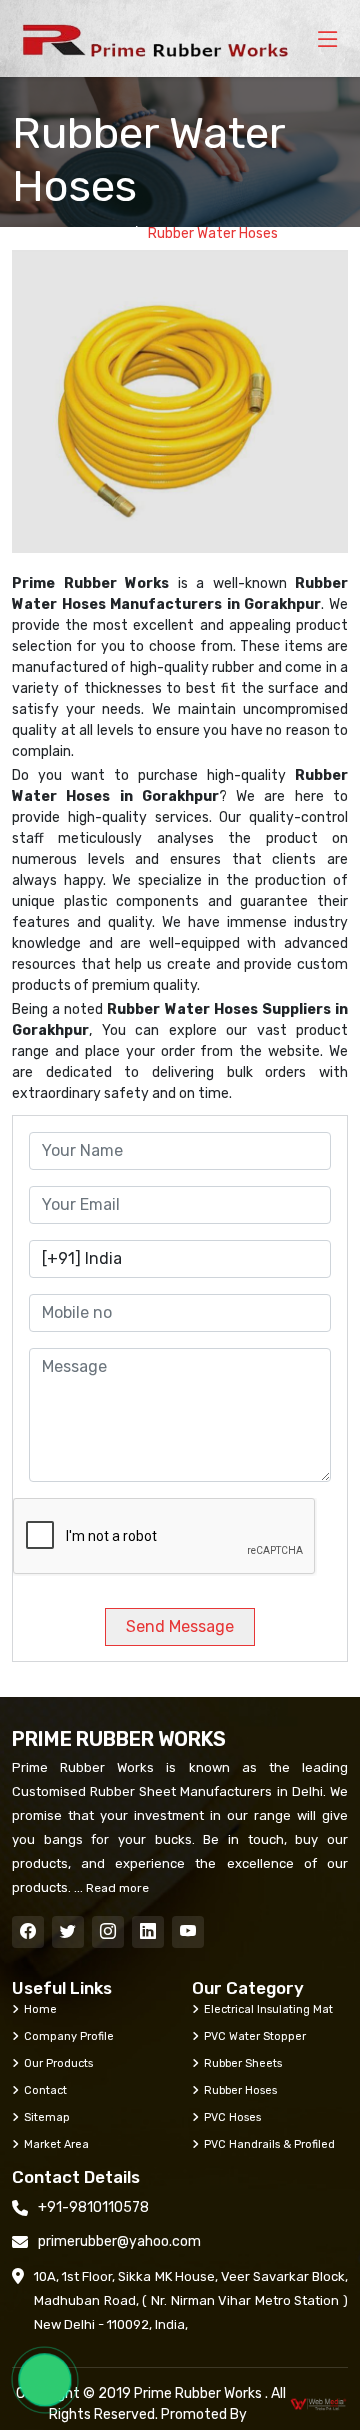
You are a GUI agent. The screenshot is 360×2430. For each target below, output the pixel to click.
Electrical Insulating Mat (268, 2009)
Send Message (180, 1626)
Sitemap (47, 2117)
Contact (45, 2090)
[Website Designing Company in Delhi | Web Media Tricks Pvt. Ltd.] (319, 2404)
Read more (116, 1888)
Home (102, 233)
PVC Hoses (232, 2117)
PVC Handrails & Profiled (269, 2144)
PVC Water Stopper (255, 2036)
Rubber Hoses (240, 2090)
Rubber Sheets (243, 2063)
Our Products (58, 2063)
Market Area (56, 2144)
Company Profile (69, 2036)
